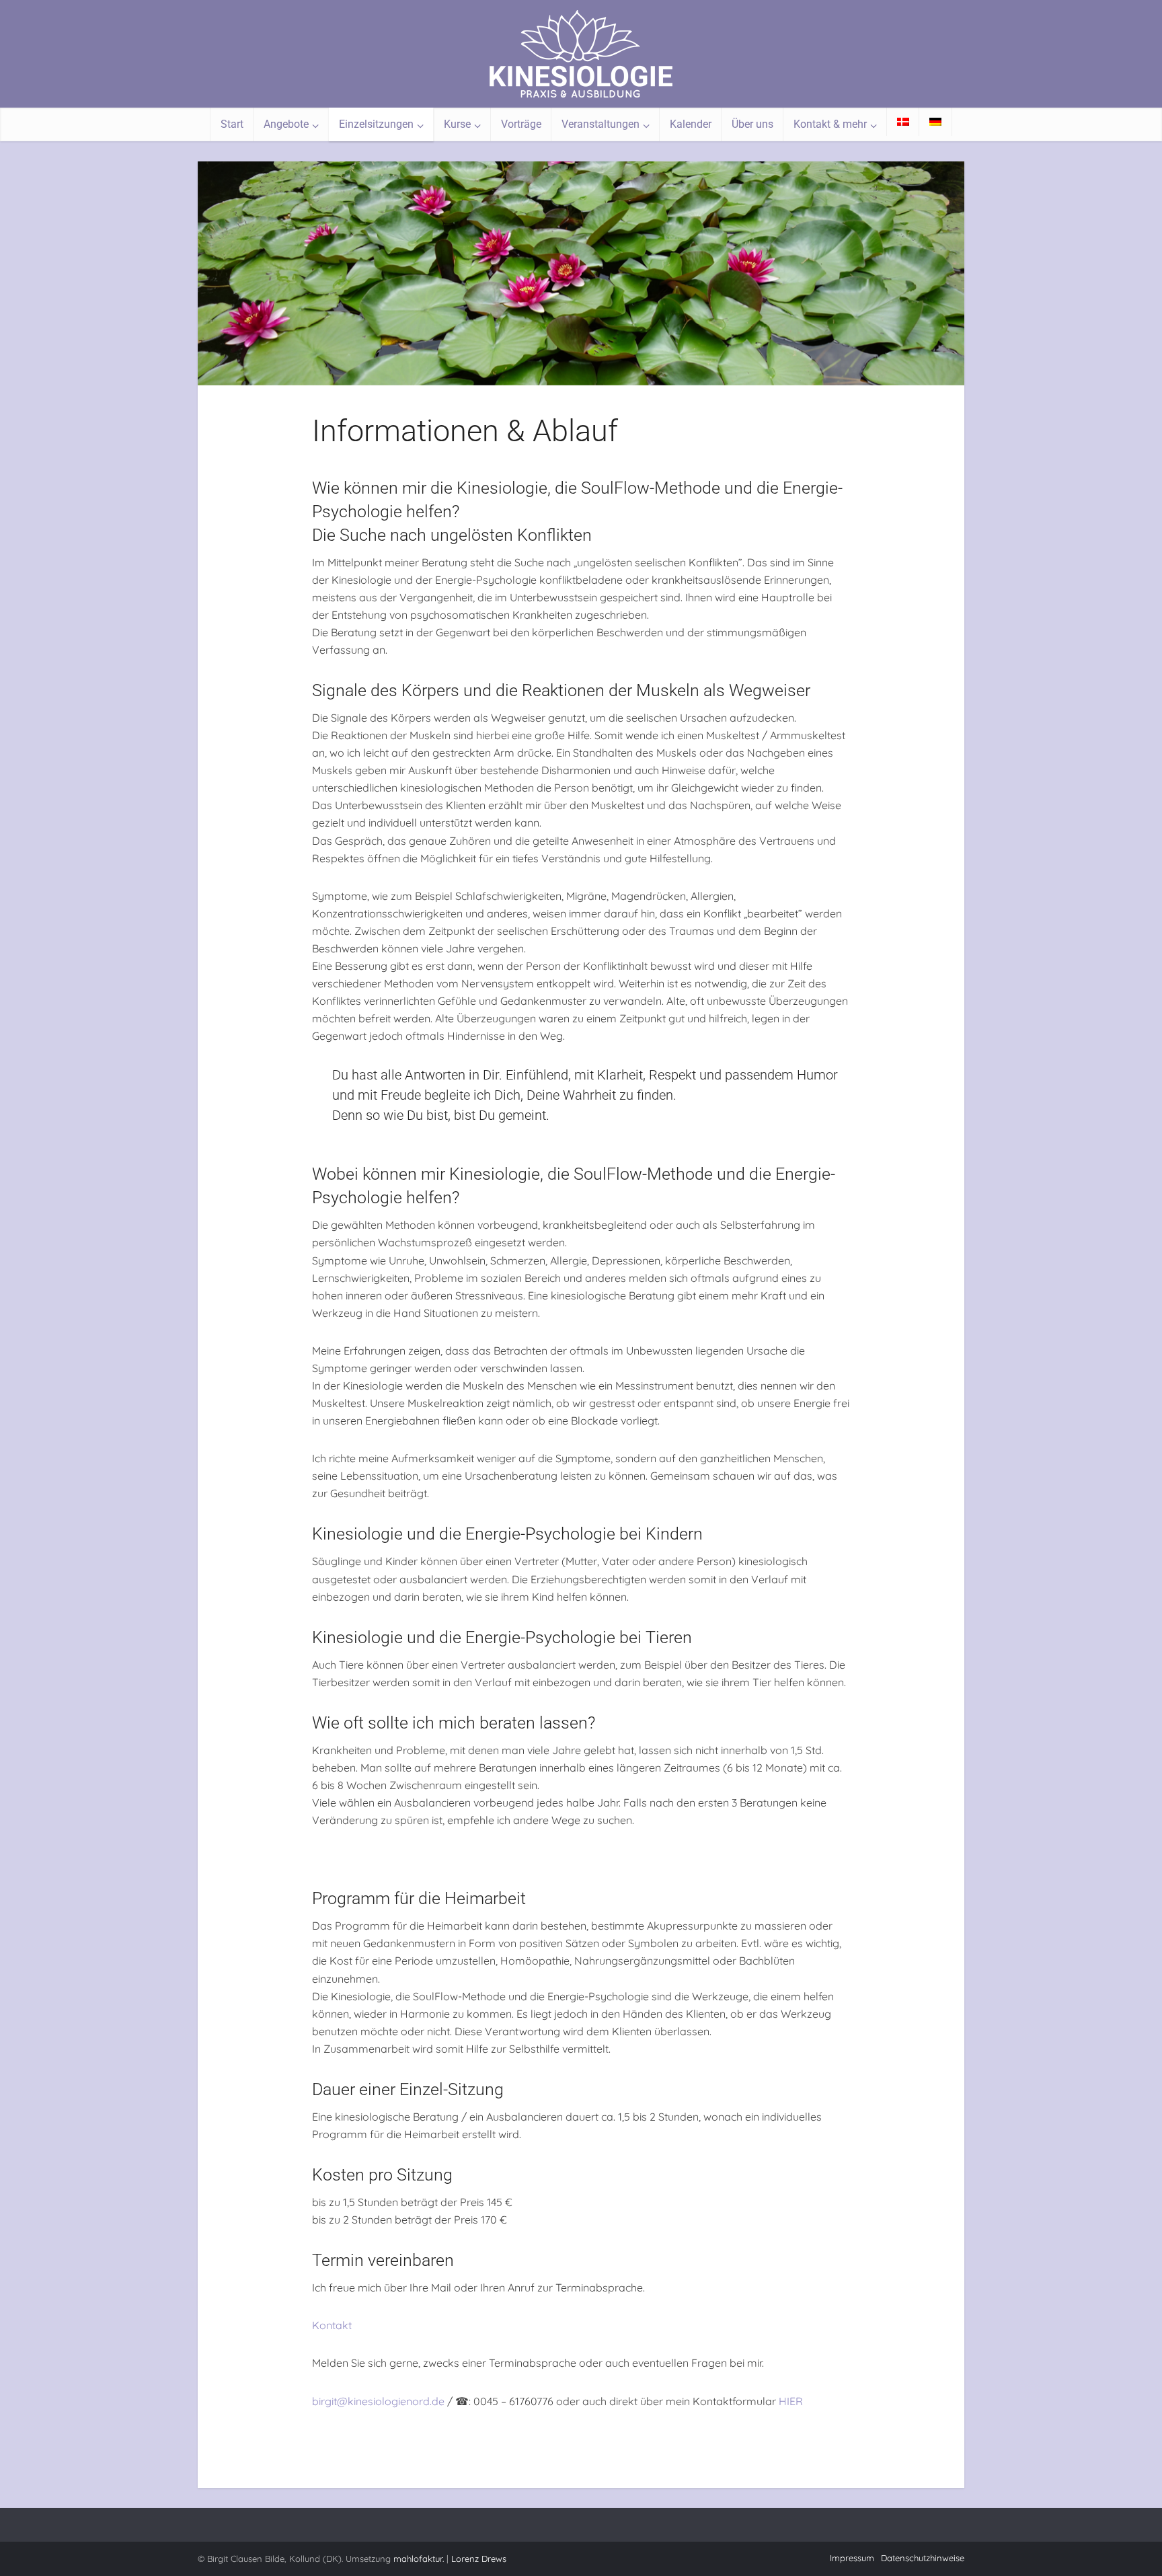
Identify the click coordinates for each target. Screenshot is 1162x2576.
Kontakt (332, 2325)
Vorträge (521, 124)
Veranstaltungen (601, 124)
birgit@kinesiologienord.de (378, 2401)
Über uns (752, 124)
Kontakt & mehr (830, 124)
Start (232, 124)
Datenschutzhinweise (923, 2558)
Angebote (286, 124)
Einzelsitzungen (376, 124)
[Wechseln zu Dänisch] (903, 122)
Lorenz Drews (479, 2559)
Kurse (457, 124)
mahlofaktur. (419, 2559)
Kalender (691, 124)
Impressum (852, 2558)
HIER (791, 2401)
